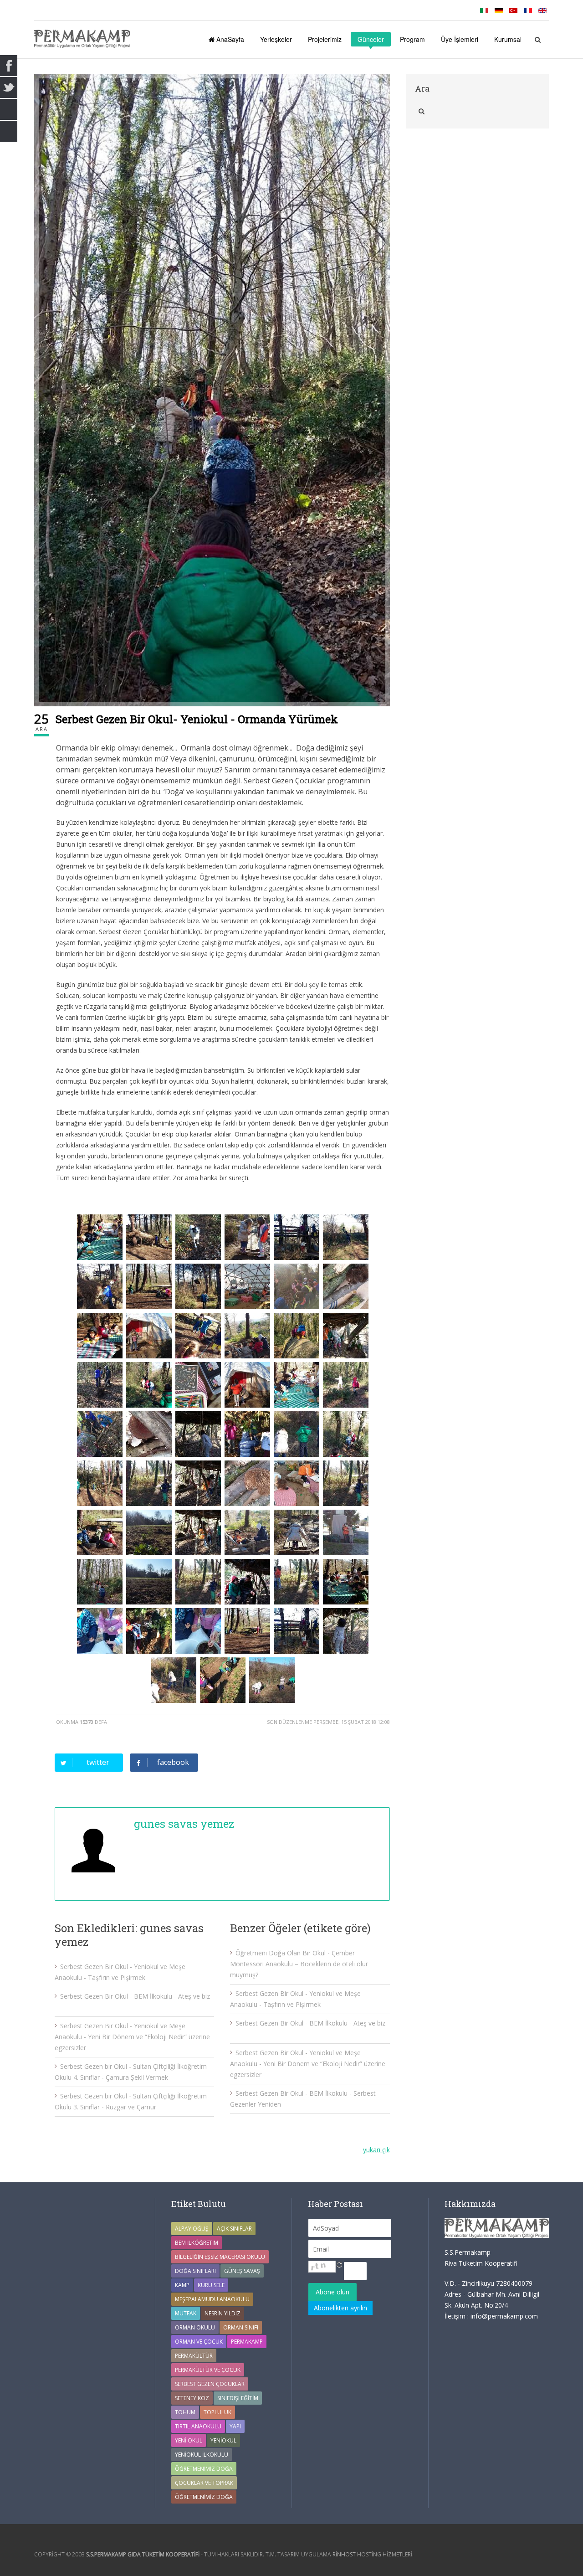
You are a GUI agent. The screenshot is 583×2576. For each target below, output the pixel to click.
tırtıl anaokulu (198, 2426)
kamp (182, 2285)
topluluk (217, 2412)
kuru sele (211, 2285)
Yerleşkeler (276, 39)
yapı (235, 2426)
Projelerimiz (325, 39)
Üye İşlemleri (460, 39)
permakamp (247, 2342)
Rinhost (344, 2554)
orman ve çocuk (199, 2342)
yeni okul (189, 2440)
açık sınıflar (234, 2229)
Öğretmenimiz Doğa (204, 2469)
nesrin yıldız (222, 2313)
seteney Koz (192, 2398)
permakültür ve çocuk (208, 2370)
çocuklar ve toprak (204, 2483)
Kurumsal (508, 39)
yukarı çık (376, 2150)
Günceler (371, 39)
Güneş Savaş (242, 2271)
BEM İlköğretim (197, 2243)
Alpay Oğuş (192, 2229)
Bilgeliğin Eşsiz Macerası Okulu (220, 2257)
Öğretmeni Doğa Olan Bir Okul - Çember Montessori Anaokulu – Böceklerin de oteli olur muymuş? (299, 1964)
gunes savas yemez (184, 1824)
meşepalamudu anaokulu (212, 2299)
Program (412, 39)
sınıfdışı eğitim (238, 2398)
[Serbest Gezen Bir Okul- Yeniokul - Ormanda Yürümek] (212, 390)
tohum (185, 2412)
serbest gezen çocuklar (210, 2384)
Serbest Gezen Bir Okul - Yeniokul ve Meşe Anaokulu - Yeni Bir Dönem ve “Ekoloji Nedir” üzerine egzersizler (132, 2037)
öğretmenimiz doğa (204, 2497)
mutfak (186, 2313)
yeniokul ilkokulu (202, 2455)
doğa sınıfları (195, 2271)
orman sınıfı (241, 2327)
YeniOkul (223, 2440)
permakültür (194, 2356)
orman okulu (195, 2327)
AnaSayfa (229, 39)
